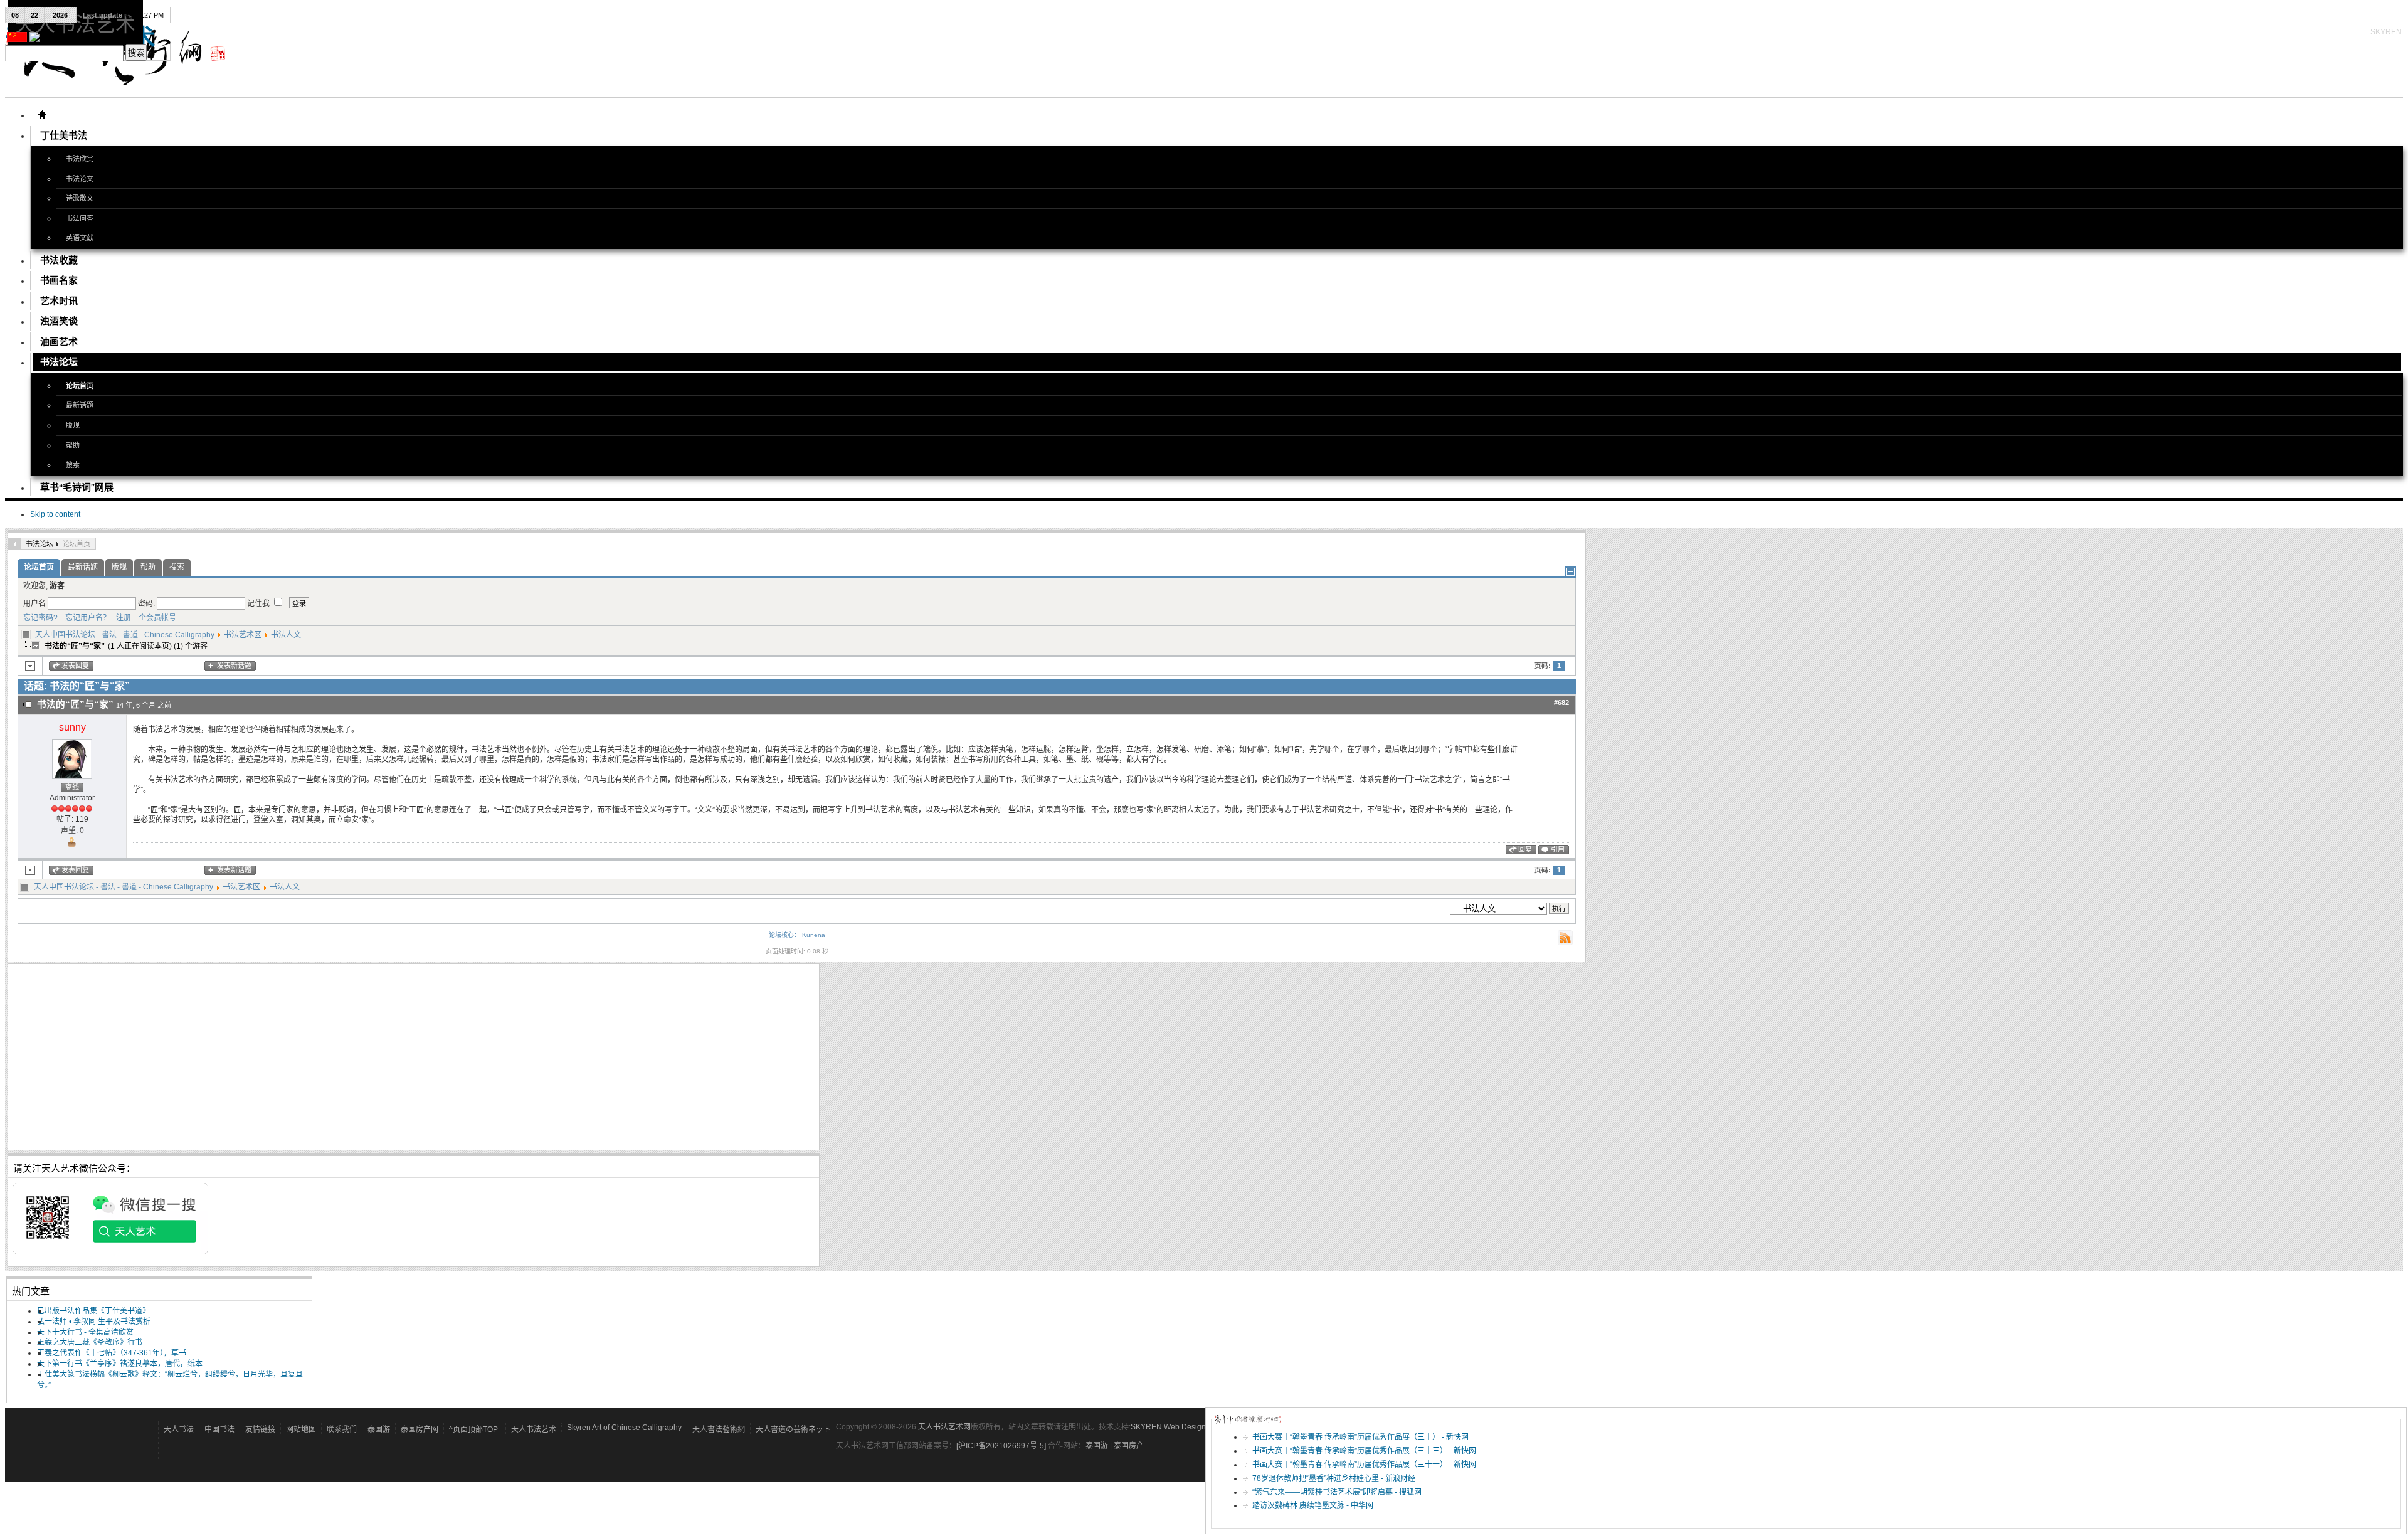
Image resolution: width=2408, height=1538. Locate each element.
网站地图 (301, 1429)
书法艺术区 (243, 635)
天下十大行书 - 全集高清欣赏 (85, 1332)
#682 (1561, 703)
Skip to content (55, 514)
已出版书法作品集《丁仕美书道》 (93, 1311)
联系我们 (342, 1429)
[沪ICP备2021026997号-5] (1002, 1446)
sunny (72, 727)
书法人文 (286, 635)
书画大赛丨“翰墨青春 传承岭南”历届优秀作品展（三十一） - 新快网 (1364, 1465)
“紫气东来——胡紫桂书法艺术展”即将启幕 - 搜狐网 (1337, 1492)
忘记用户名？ (85, 618)
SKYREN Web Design (1168, 1427)
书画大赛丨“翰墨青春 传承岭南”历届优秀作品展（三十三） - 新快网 (1364, 1451)
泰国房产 (1129, 1446)
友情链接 (260, 1429)
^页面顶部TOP (473, 1429)
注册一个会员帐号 (144, 618)
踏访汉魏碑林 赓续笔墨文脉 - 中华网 (1313, 1505)
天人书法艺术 (534, 1429)
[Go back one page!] (14, 544)
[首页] (42, 115)
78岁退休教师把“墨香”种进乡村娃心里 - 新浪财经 (1334, 1478)
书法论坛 (40, 544)
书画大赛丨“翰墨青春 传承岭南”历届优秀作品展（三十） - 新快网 (1360, 1437)
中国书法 (219, 1429)
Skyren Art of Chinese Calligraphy (624, 1428)
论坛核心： (784, 935)
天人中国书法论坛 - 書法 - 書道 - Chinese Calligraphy (125, 635)
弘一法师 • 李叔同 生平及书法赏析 (94, 1322)
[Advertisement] (389, 1057)
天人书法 (179, 1429)
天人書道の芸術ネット (793, 1429)
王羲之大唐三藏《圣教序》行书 (90, 1342)
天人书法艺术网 (944, 1427)
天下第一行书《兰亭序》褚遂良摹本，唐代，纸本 (120, 1364)
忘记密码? (40, 618)
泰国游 (379, 1429)
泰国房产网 (420, 1429)
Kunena (814, 935)
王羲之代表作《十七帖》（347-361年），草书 (112, 1353)
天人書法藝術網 (719, 1429)
